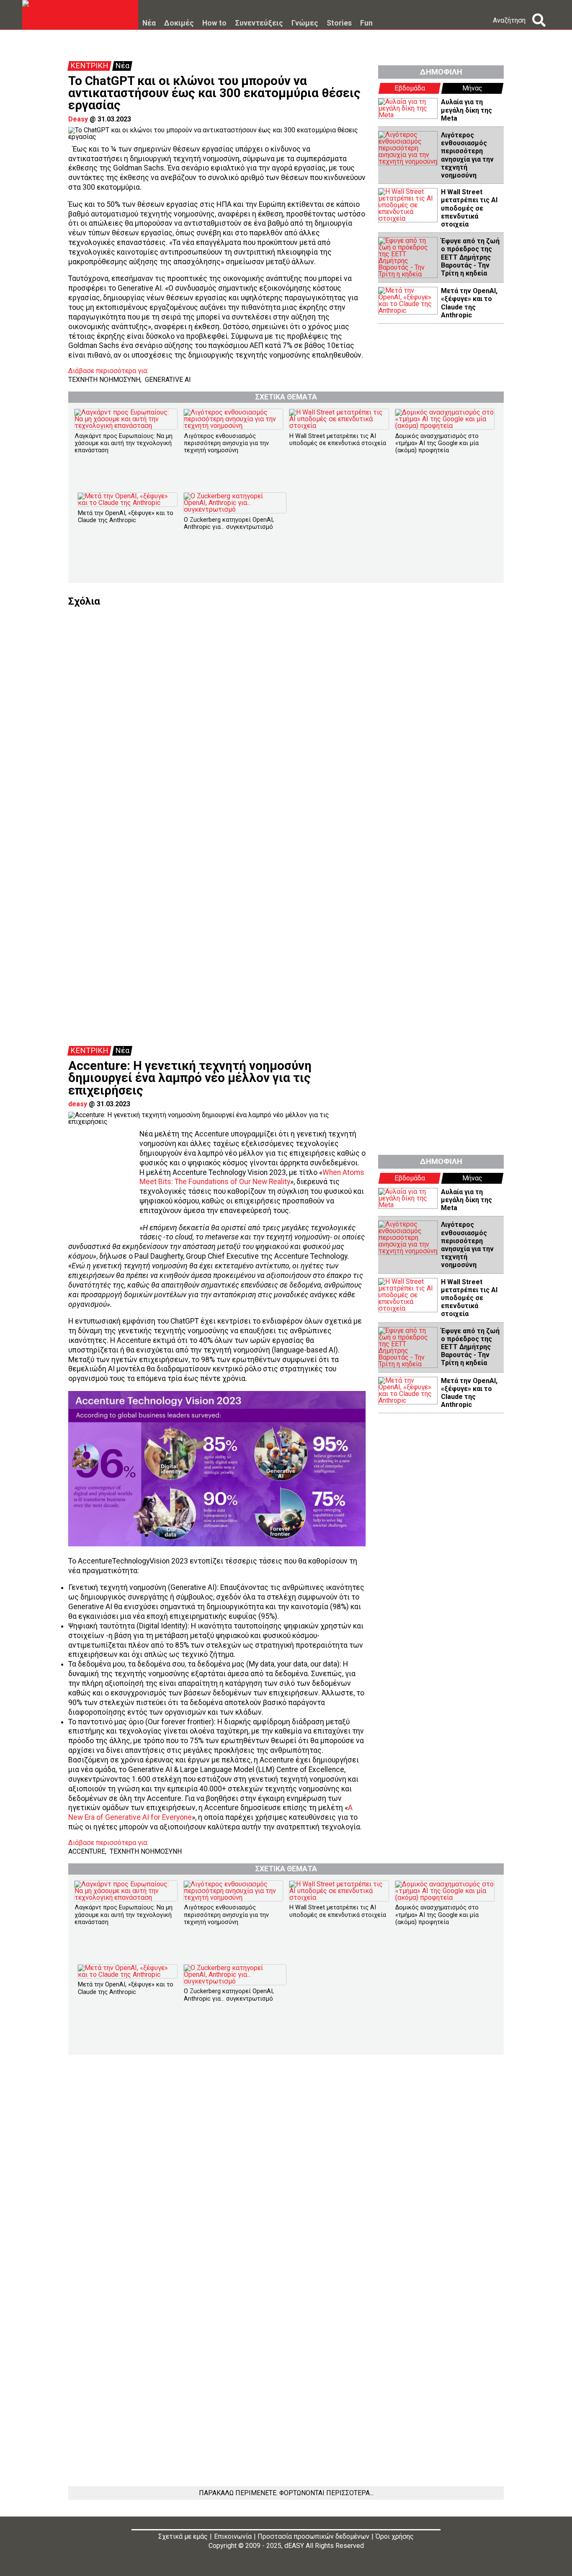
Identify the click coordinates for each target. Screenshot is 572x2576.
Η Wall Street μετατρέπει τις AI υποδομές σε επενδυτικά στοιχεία (469, 208)
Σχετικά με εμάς (183, 2536)
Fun (366, 23)
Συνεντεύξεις (259, 23)
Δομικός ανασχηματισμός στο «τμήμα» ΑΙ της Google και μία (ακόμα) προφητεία (437, 443)
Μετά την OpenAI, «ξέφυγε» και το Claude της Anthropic (469, 303)
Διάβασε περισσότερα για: (108, 371)
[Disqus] (286, 711)
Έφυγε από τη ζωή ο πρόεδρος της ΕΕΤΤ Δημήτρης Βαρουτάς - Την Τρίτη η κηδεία (470, 257)
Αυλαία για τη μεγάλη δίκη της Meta (466, 110)
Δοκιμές (179, 23)
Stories (339, 23)
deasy (78, 1104)
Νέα (149, 23)
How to (214, 23)
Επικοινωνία (233, 2536)
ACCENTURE (87, 1851)
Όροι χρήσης (395, 2536)
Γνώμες (305, 23)
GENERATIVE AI (168, 380)
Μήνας (472, 88)
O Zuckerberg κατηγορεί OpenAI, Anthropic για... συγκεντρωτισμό (229, 523)
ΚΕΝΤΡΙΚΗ (89, 66)
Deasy (78, 119)
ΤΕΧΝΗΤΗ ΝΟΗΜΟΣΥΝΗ (104, 380)
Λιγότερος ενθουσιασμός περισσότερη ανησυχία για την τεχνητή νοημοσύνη (467, 155)
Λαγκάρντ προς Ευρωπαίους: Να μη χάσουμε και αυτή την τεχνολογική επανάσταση (124, 443)
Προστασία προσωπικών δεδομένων (313, 2536)
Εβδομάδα (410, 88)
